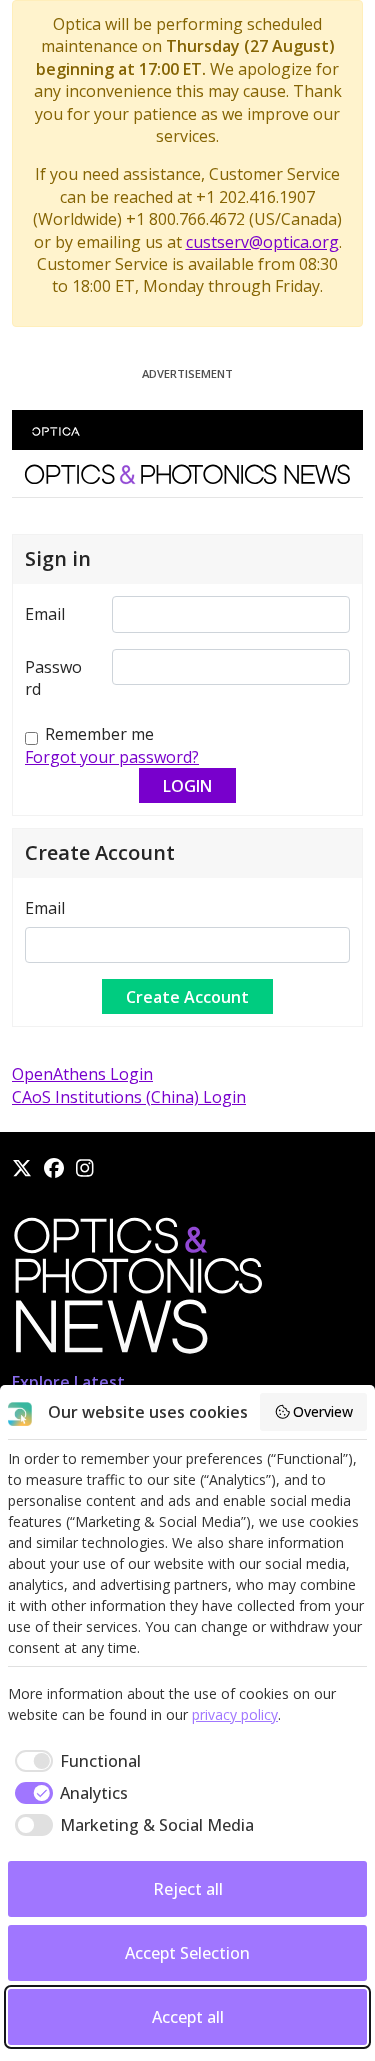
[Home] (137, 1291)
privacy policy (235, 1714)
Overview (323, 1411)
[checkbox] (74, 1761)
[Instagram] (85, 1168)
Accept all (188, 2017)
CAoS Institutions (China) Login (129, 1097)
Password (53, 678)
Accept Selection (187, 1953)
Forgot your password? (112, 757)
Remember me (99, 734)
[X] (22, 1168)
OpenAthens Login (82, 1074)
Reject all (188, 1889)
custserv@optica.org (262, 242)
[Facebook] (54, 1168)
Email (45, 614)
